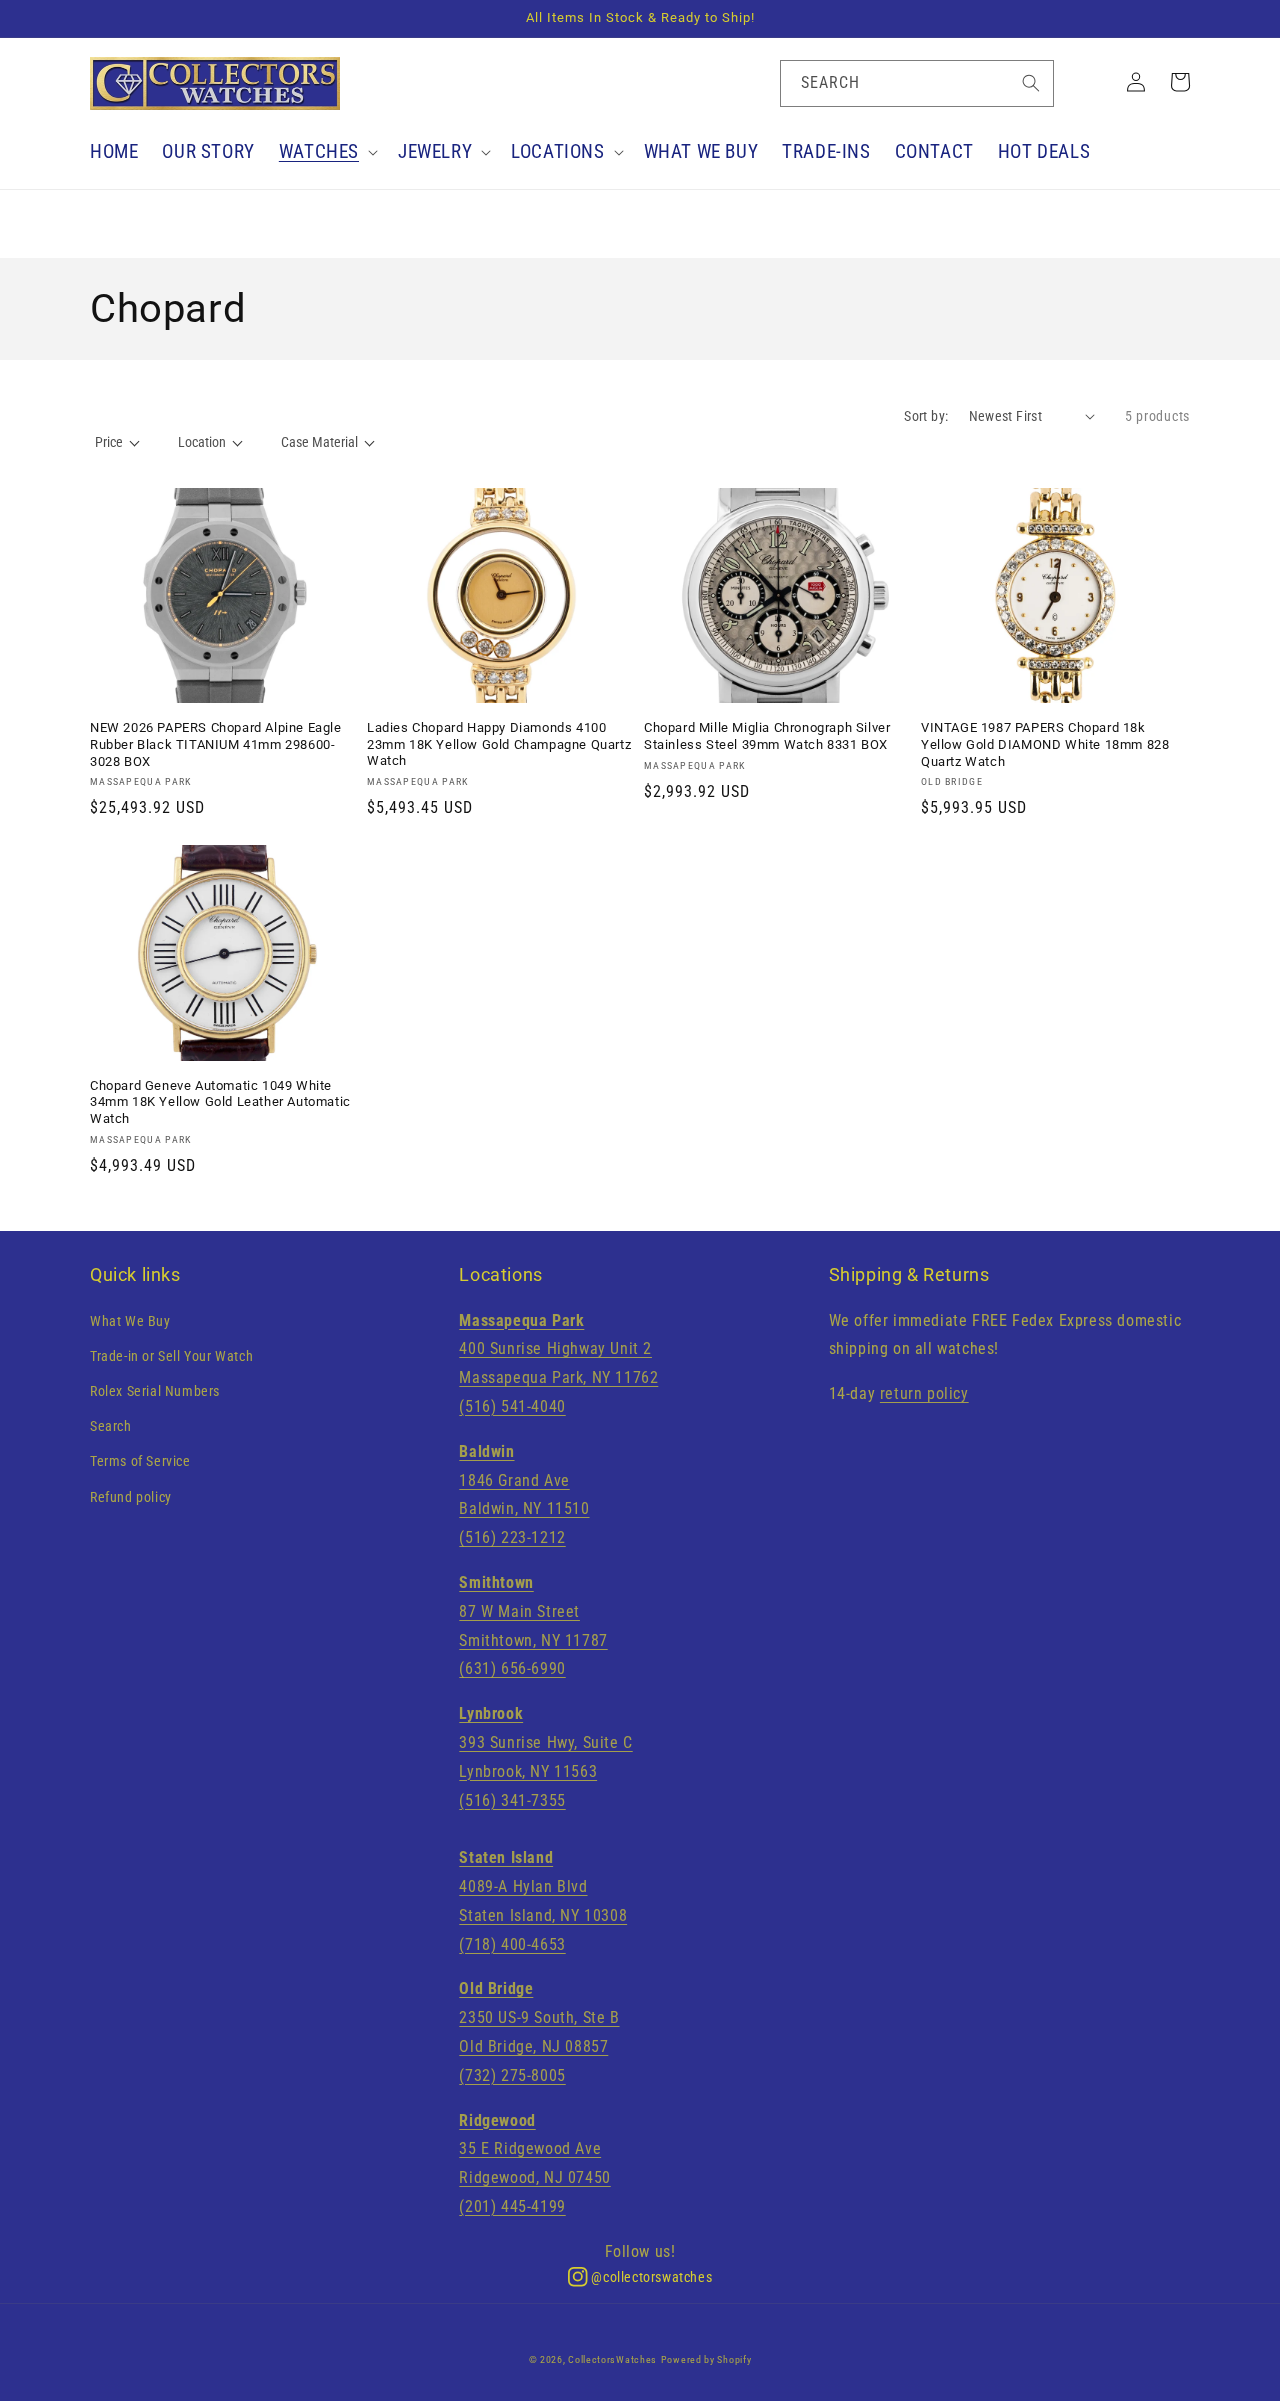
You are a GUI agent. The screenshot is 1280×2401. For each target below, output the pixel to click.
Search (111, 1426)
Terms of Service (140, 1461)
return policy (924, 1393)
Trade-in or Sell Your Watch (171, 1356)
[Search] (1031, 83)
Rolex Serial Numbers (155, 1391)
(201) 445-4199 (512, 2206)
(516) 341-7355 (512, 1800)
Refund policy (131, 1497)
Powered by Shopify (706, 2359)
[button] (326, 152)
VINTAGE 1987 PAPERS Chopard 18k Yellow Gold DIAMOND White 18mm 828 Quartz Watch (1045, 744)
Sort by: (926, 416)
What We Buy (130, 1321)
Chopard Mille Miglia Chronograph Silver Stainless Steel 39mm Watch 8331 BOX (767, 736)
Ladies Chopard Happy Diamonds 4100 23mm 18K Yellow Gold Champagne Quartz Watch (499, 744)
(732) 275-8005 (512, 2075)
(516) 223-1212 (512, 1537)
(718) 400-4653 (512, 1944)
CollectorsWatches (612, 2359)
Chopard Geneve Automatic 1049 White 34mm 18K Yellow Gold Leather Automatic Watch (220, 1102)
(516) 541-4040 (512, 1406)
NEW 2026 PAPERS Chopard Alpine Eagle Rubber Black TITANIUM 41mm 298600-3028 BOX (216, 744)
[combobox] (917, 83)
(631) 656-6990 (512, 1668)
